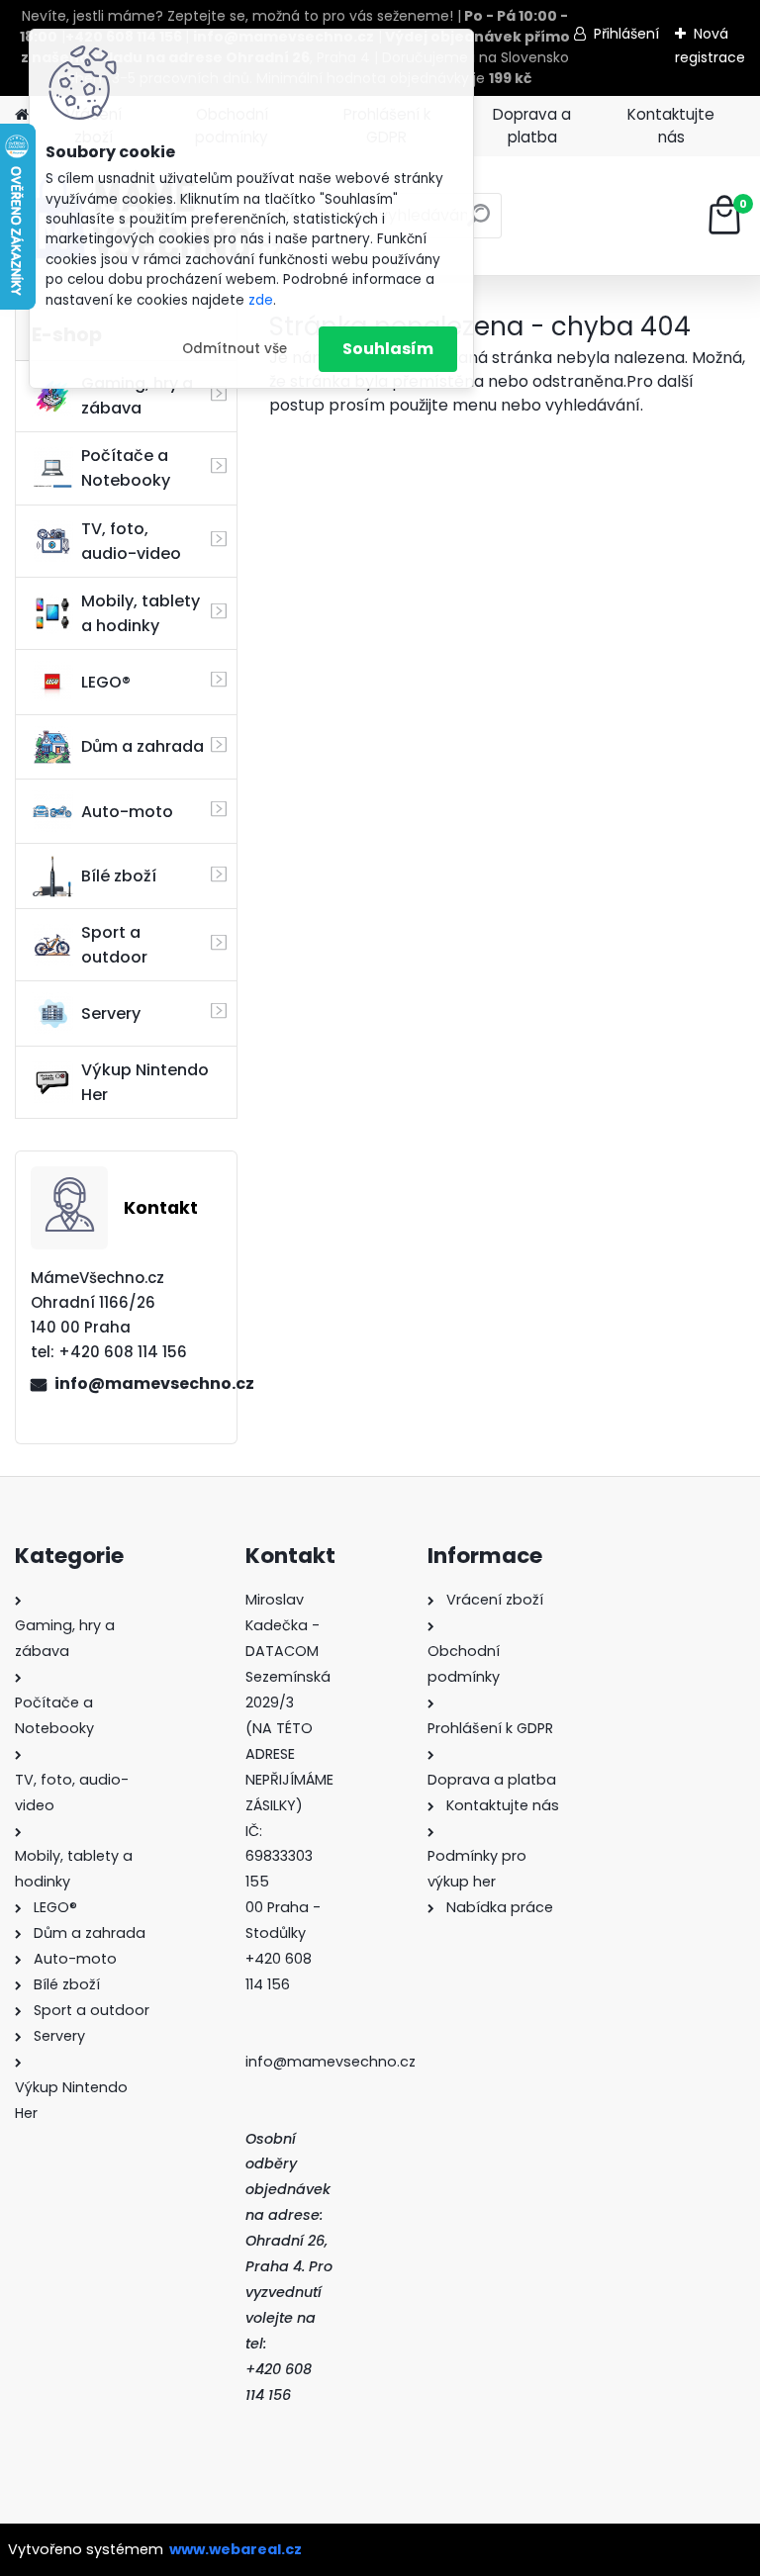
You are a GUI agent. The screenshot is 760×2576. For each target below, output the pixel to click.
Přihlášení (626, 34)
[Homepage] (22, 115)
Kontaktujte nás (671, 126)
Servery (111, 1013)
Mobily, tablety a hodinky (141, 613)
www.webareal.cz (236, 2549)
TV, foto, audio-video (131, 541)
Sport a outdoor (114, 945)
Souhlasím (388, 349)
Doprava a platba (532, 126)
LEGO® (106, 682)
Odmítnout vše (235, 349)
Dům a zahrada (142, 746)
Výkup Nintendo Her (145, 1082)
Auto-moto (127, 812)
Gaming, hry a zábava (137, 396)
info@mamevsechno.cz (138, 1383)
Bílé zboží (119, 876)
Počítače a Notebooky (126, 468)
